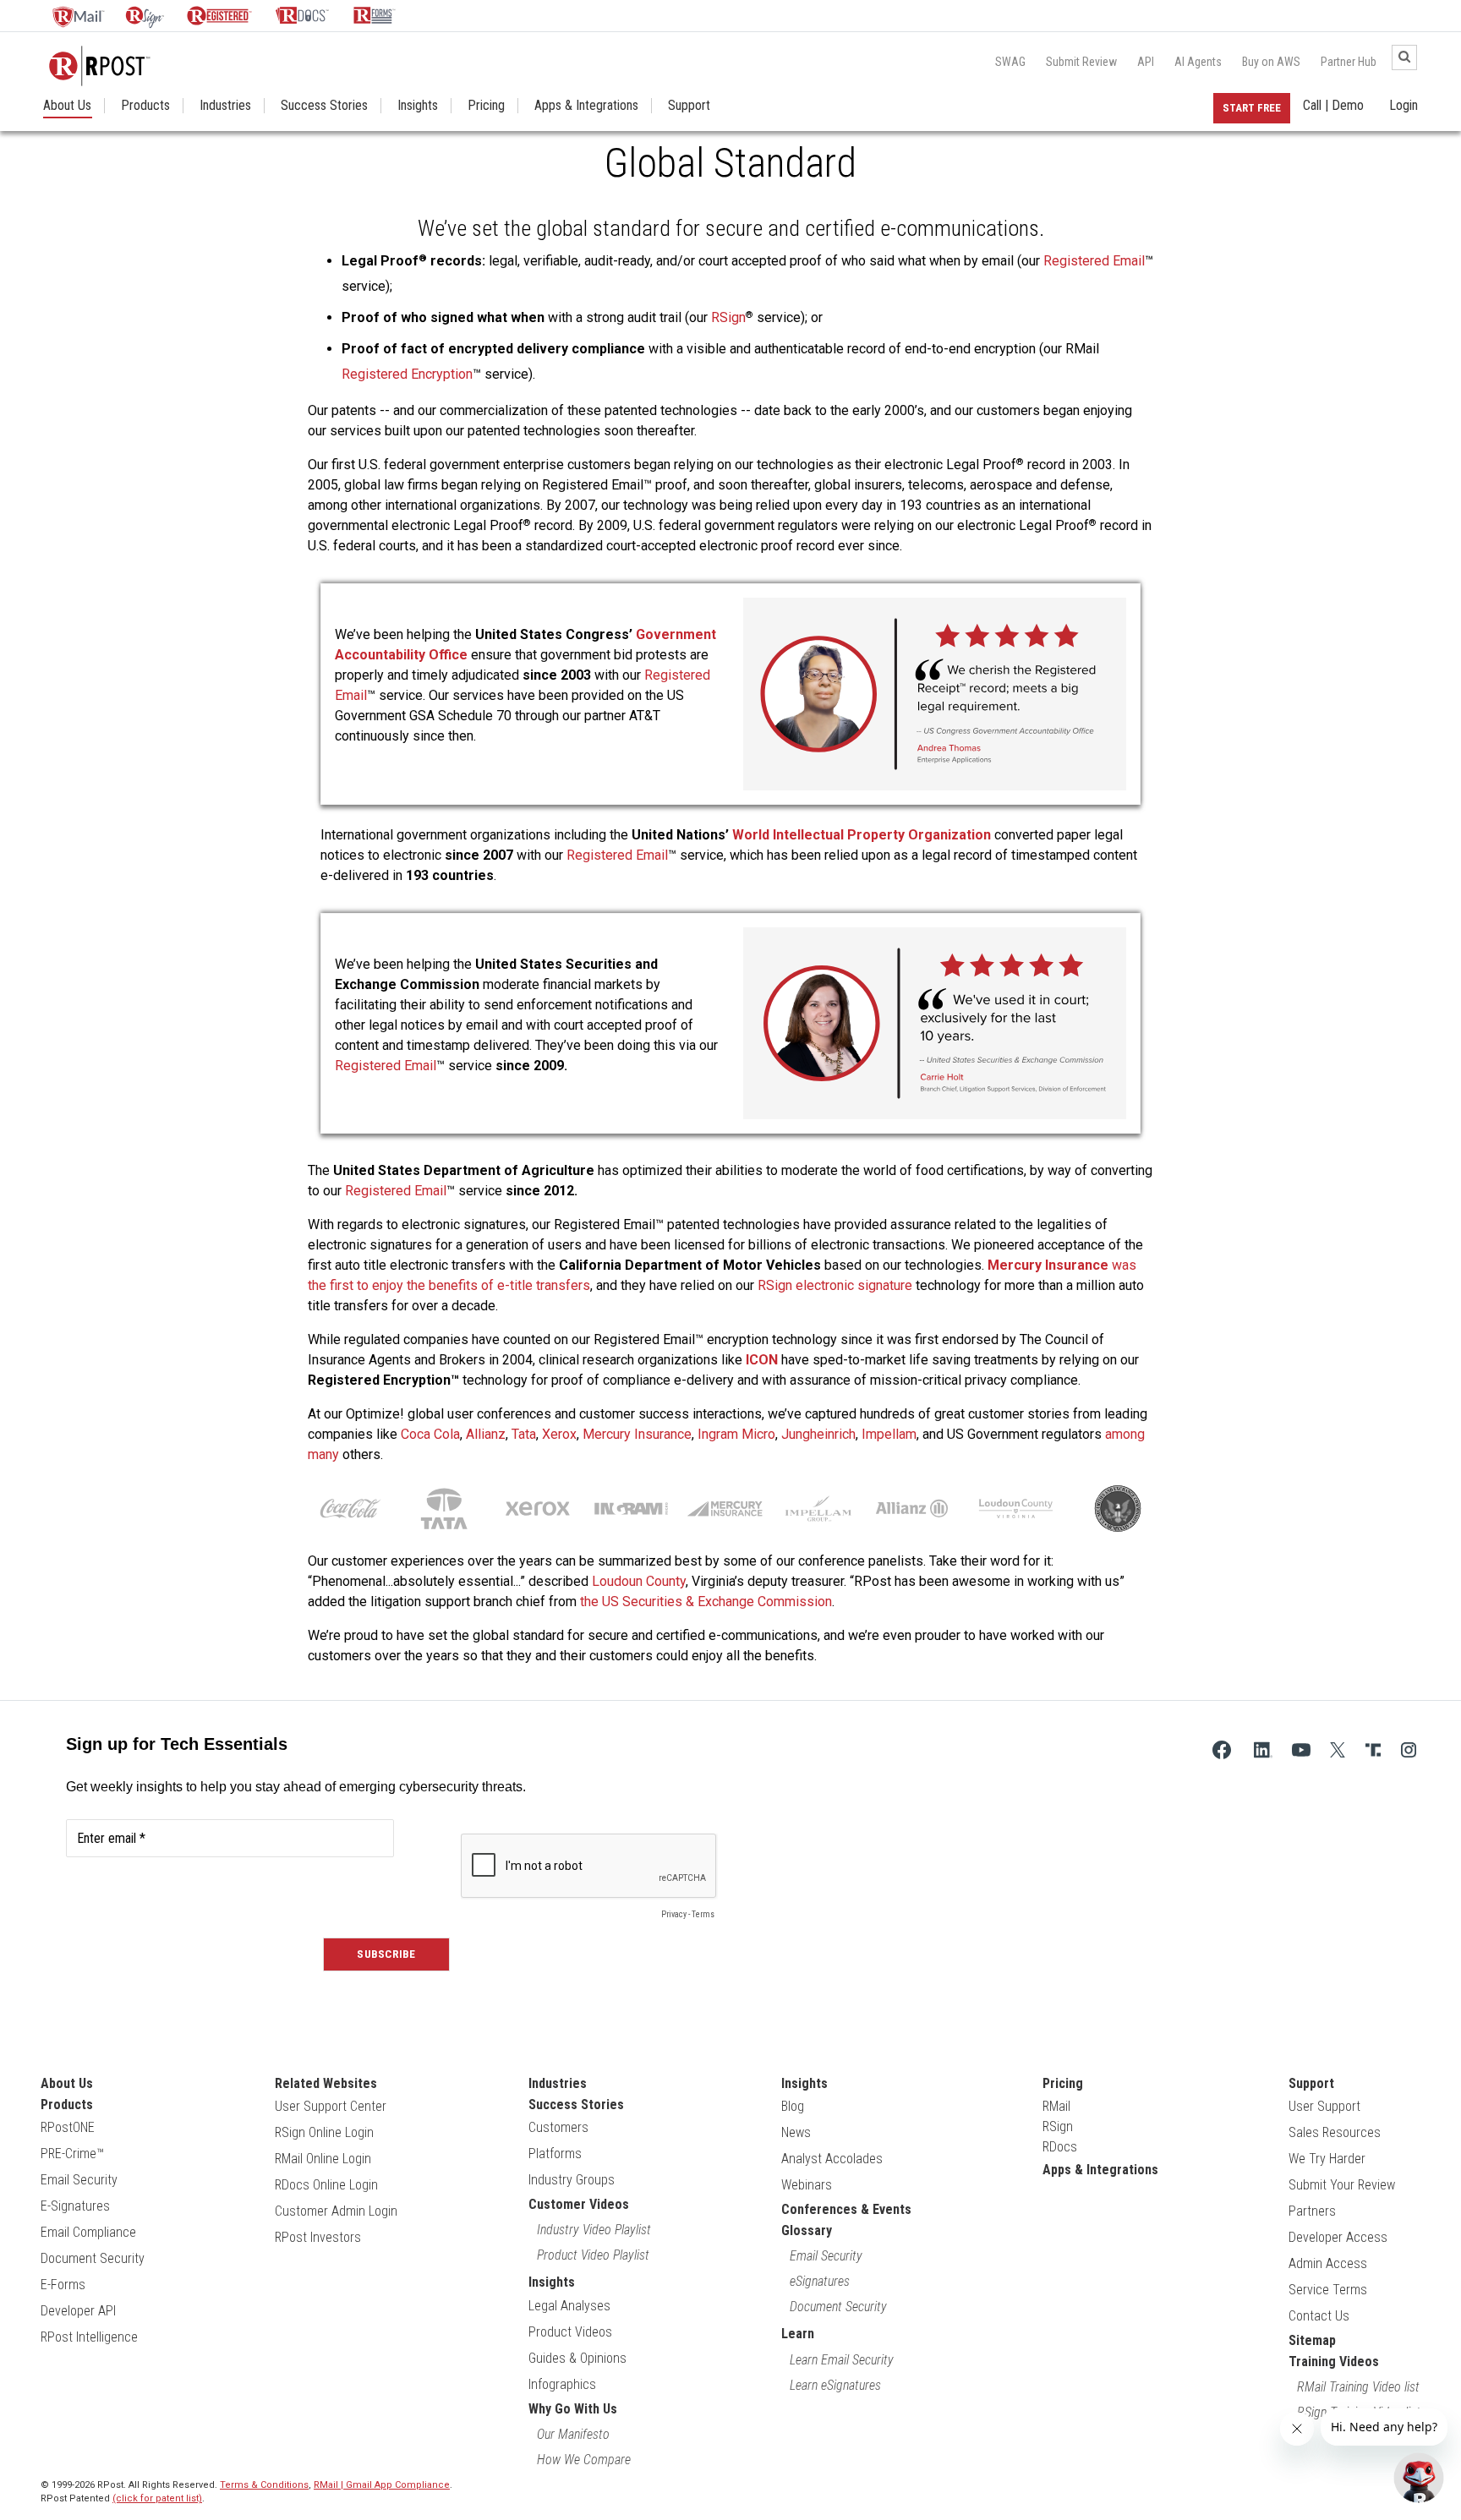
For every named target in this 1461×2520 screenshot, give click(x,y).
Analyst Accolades (832, 2159)
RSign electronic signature (835, 1285)
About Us (67, 106)
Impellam (889, 1434)
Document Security (93, 2258)
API (1146, 62)
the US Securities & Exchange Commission (706, 1602)
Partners (1312, 2211)
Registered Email (1094, 261)
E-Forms (63, 2285)
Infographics (562, 2384)
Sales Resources (1335, 2132)
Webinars (807, 2185)
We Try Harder (1327, 2159)
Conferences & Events (846, 2209)
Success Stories (324, 106)
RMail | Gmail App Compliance (382, 2485)
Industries (225, 106)
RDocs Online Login (326, 2185)
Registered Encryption (407, 374)
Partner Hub (1349, 62)
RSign (728, 317)
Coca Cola (430, 1434)
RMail (1056, 2106)
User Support (1324, 2106)
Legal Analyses (569, 2306)
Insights (418, 106)
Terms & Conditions (264, 2485)
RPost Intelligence (89, 2337)
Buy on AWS (1271, 62)
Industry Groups (572, 2180)
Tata (524, 1434)
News (796, 2132)
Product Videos (570, 2332)
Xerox (559, 1434)
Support (689, 106)
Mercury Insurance (637, 1434)
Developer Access (1338, 2237)
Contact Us (1319, 2316)
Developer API (78, 2311)
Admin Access (1328, 2263)
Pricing (486, 106)
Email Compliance (88, 2232)
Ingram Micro (736, 1434)
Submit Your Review (1342, 2185)
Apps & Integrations (586, 106)
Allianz (486, 1434)
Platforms (555, 2154)
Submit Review (1081, 62)
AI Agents (1198, 62)
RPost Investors (318, 2237)
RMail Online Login (323, 2159)
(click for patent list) (157, 2498)
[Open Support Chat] (1419, 2478)
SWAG (1010, 62)
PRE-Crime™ (72, 2154)
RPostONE (68, 2127)
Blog (793, 2106)
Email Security (79, 2180)
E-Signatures (75, 2206)
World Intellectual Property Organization (862, 835)
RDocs (1060, 2147)
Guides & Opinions (577, 2358)
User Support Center (331, 2106)
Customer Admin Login (336, 2211)
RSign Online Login (324, 2132)
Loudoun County (639, 1581)
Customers (558, 2127)
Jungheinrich (818, 1434)
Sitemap (1312, 2340)
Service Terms (1328, 2290)
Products (145, 106)
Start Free (1252, 108)
